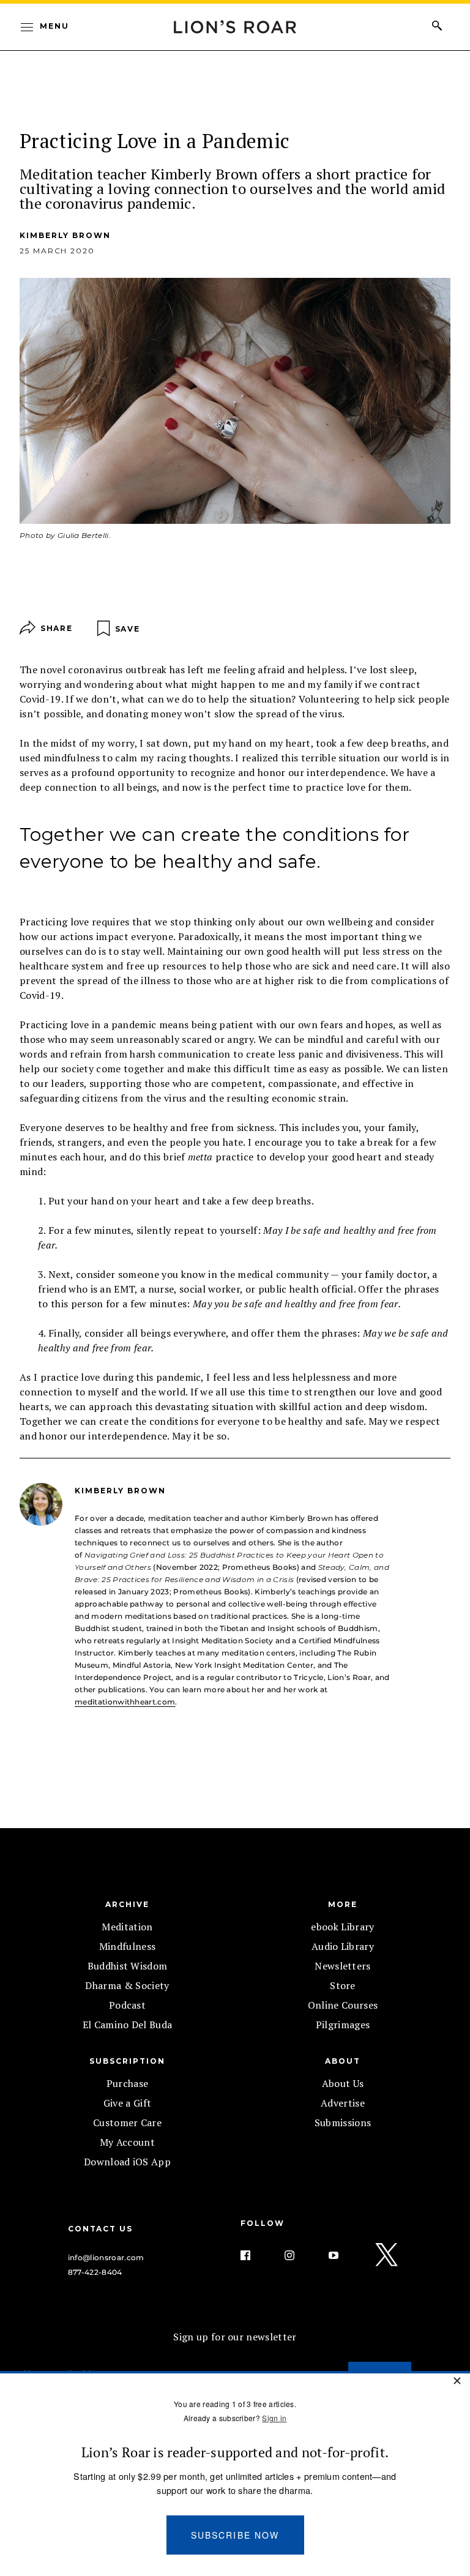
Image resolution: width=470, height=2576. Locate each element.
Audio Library (343, 1946)
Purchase (128, 2083)
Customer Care (127, 2122)
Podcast (127, 2005)
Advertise (343, 2103)
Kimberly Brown (65, 235)
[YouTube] (343, 2255)
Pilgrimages (343, 2025)
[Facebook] (255, 2255)
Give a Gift (128, 2103)
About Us (343, 2083)
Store (343, 1985)
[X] (387, 2255)
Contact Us (100, 2229)
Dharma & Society (127, 1985)
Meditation (127, 1927)
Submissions (343, 2122)
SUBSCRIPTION (127, 2061)
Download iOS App (127, 2162)
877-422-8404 (95, 2272)
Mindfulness (128, 1946)
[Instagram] (299, 2255)
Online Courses (343, 2005)
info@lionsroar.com (106, 2257)
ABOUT (343, 2061)
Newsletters (343, 1966)
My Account (127, 2142)
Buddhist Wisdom (128, 1966)
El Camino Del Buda (128, 2025)
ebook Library (342, 1927)
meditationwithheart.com (125, 1702)
